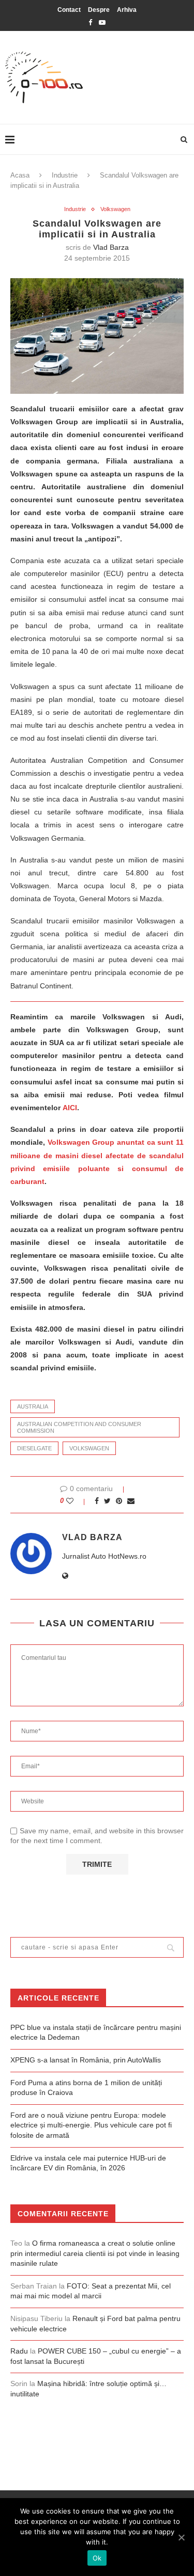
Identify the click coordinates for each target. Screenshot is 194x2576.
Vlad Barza (111, 247)
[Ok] (181, 2537)
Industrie (65, 175)
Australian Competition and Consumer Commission (79, 1427)
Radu (19, 2351)
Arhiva (127, 10)
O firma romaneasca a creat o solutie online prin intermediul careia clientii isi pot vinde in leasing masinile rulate (95, 2253)
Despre (99, 10)
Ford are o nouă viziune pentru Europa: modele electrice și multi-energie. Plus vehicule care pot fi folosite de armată (91, 2125)
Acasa (20, 175)
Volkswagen (115, 209)
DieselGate (34, 1448)
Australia (33, 1406)
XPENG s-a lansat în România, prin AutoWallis (86, 2060)
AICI (70, 1108)
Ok (97, 2558)
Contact (69, 10)
